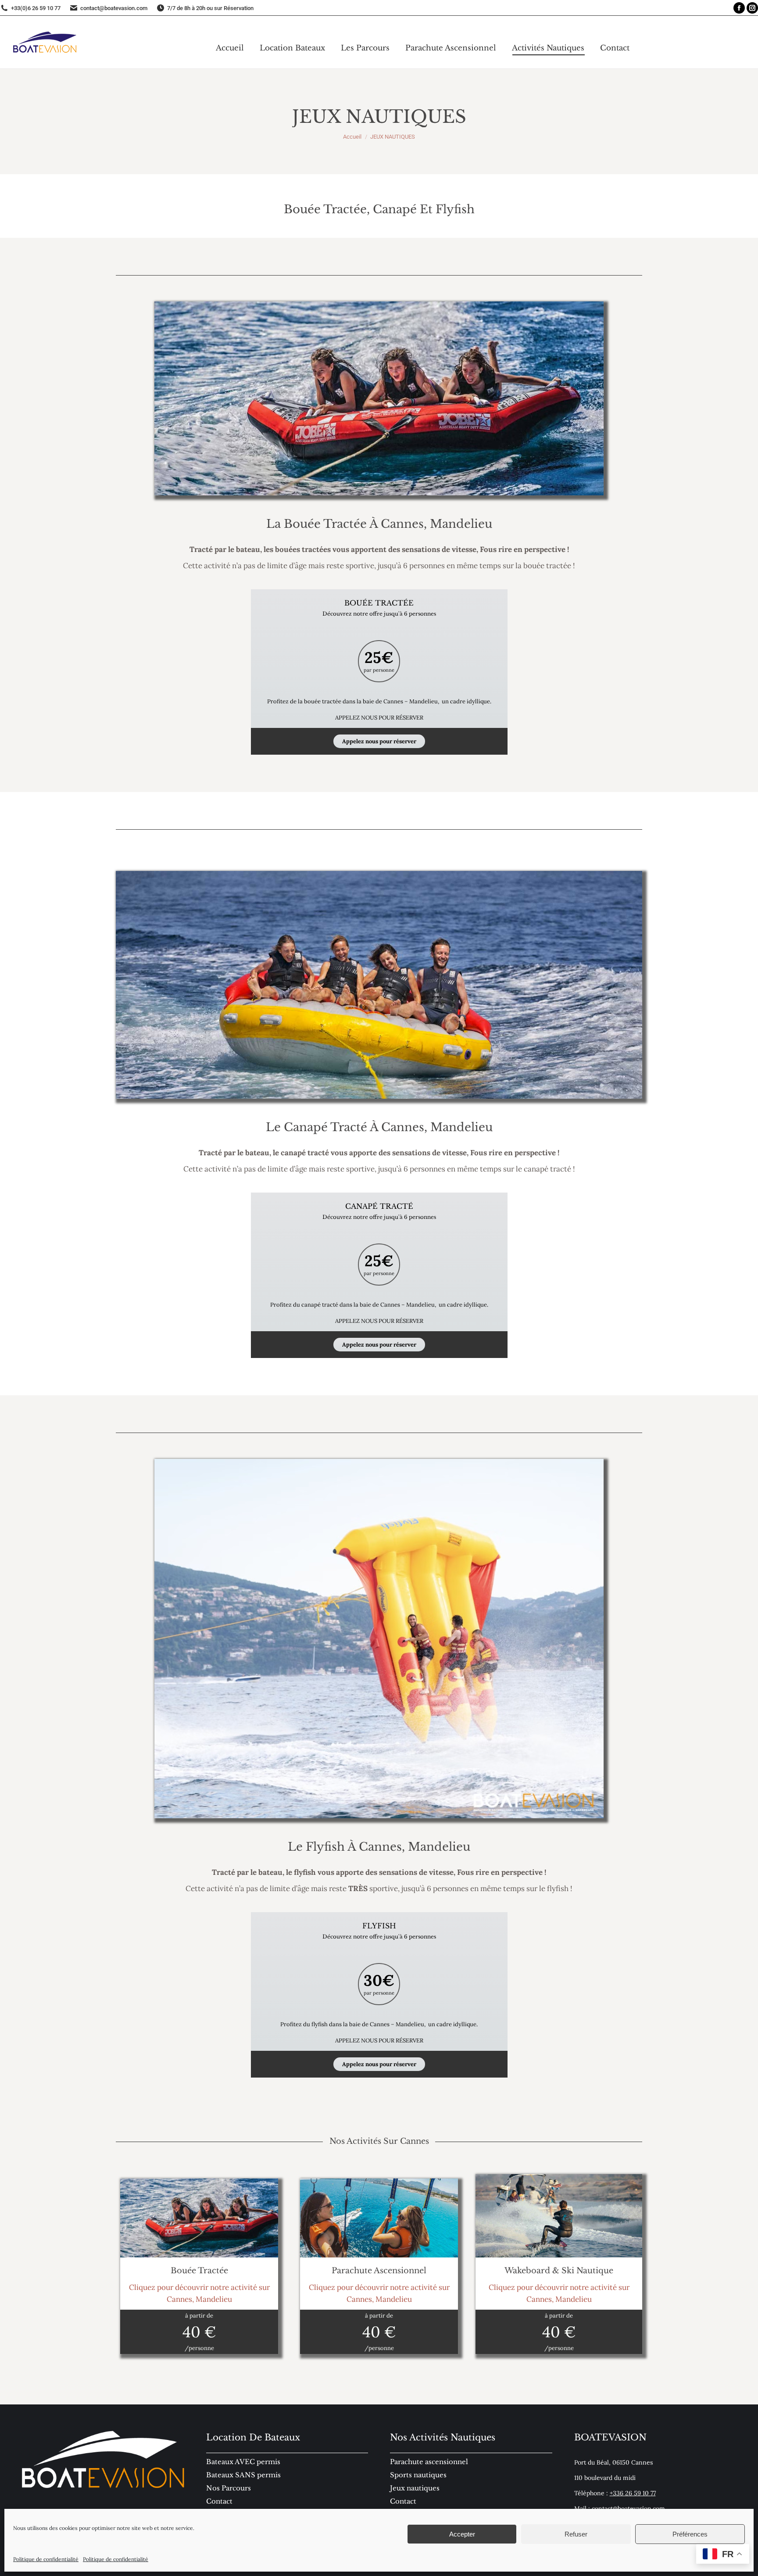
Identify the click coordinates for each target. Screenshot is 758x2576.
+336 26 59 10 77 (633, 2493)
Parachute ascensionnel (429, 2462)
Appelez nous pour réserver (379, 741)
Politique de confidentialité (46, 2559)
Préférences (690, 2534)
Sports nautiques (418, 2475)
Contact (403, 2501)
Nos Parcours (229, 2488)
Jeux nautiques (415, 2488)
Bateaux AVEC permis (243, 2462)
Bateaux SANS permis (243, 2475)
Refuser (576, 2534)
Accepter (462, 2534)
